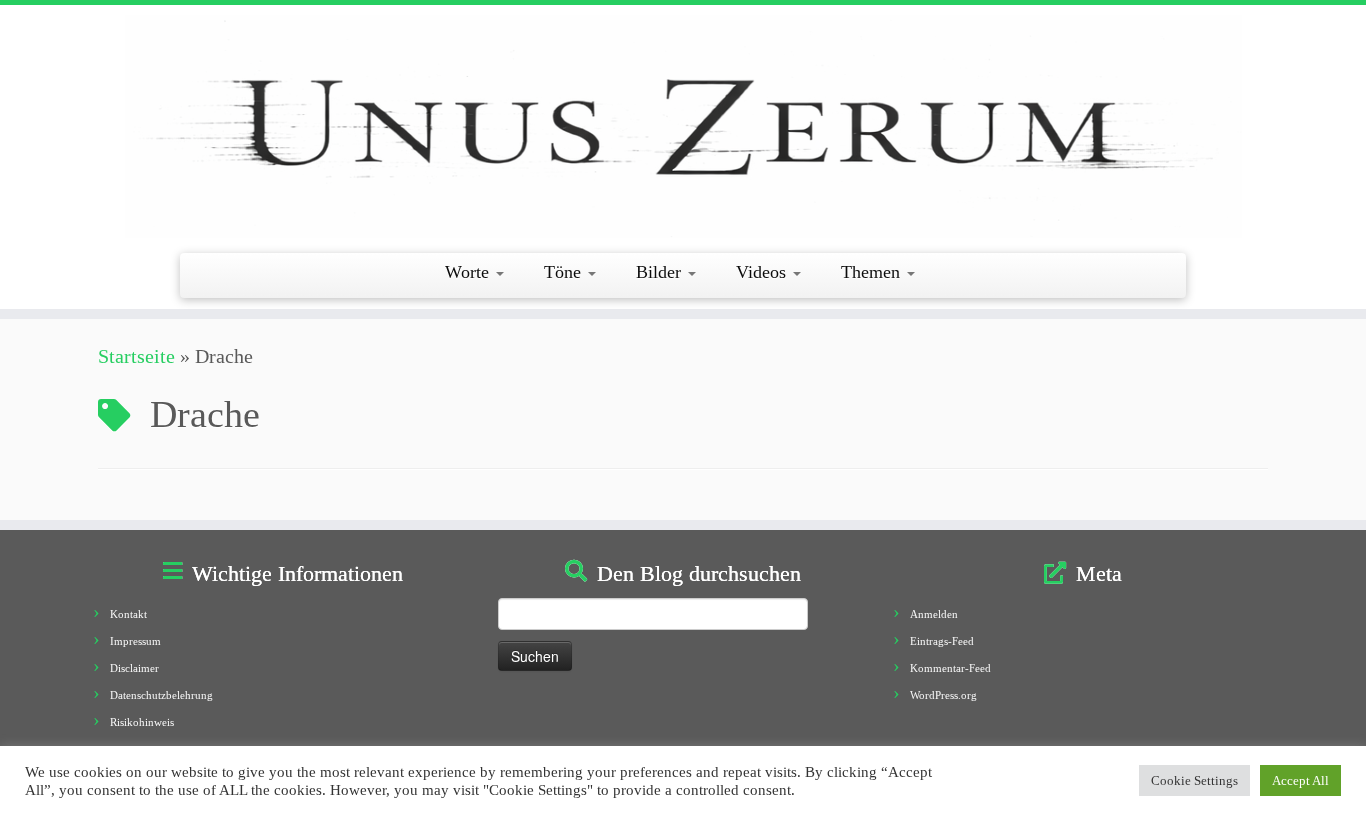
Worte (469, 272)
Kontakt (128, 614)
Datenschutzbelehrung (161, 695)
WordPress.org (943, 695)
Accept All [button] (1300, 780)
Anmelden (934, 614)
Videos (763, 272)
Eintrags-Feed (942, 641)
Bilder (661, 272)
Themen (873, 272)
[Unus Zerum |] (683, 126)
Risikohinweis (142, 722)
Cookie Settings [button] (1194, 780)
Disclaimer (134, 668)
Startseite (136, 356)
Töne (565, 272)
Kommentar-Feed (950, 668)
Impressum (135, 641)
